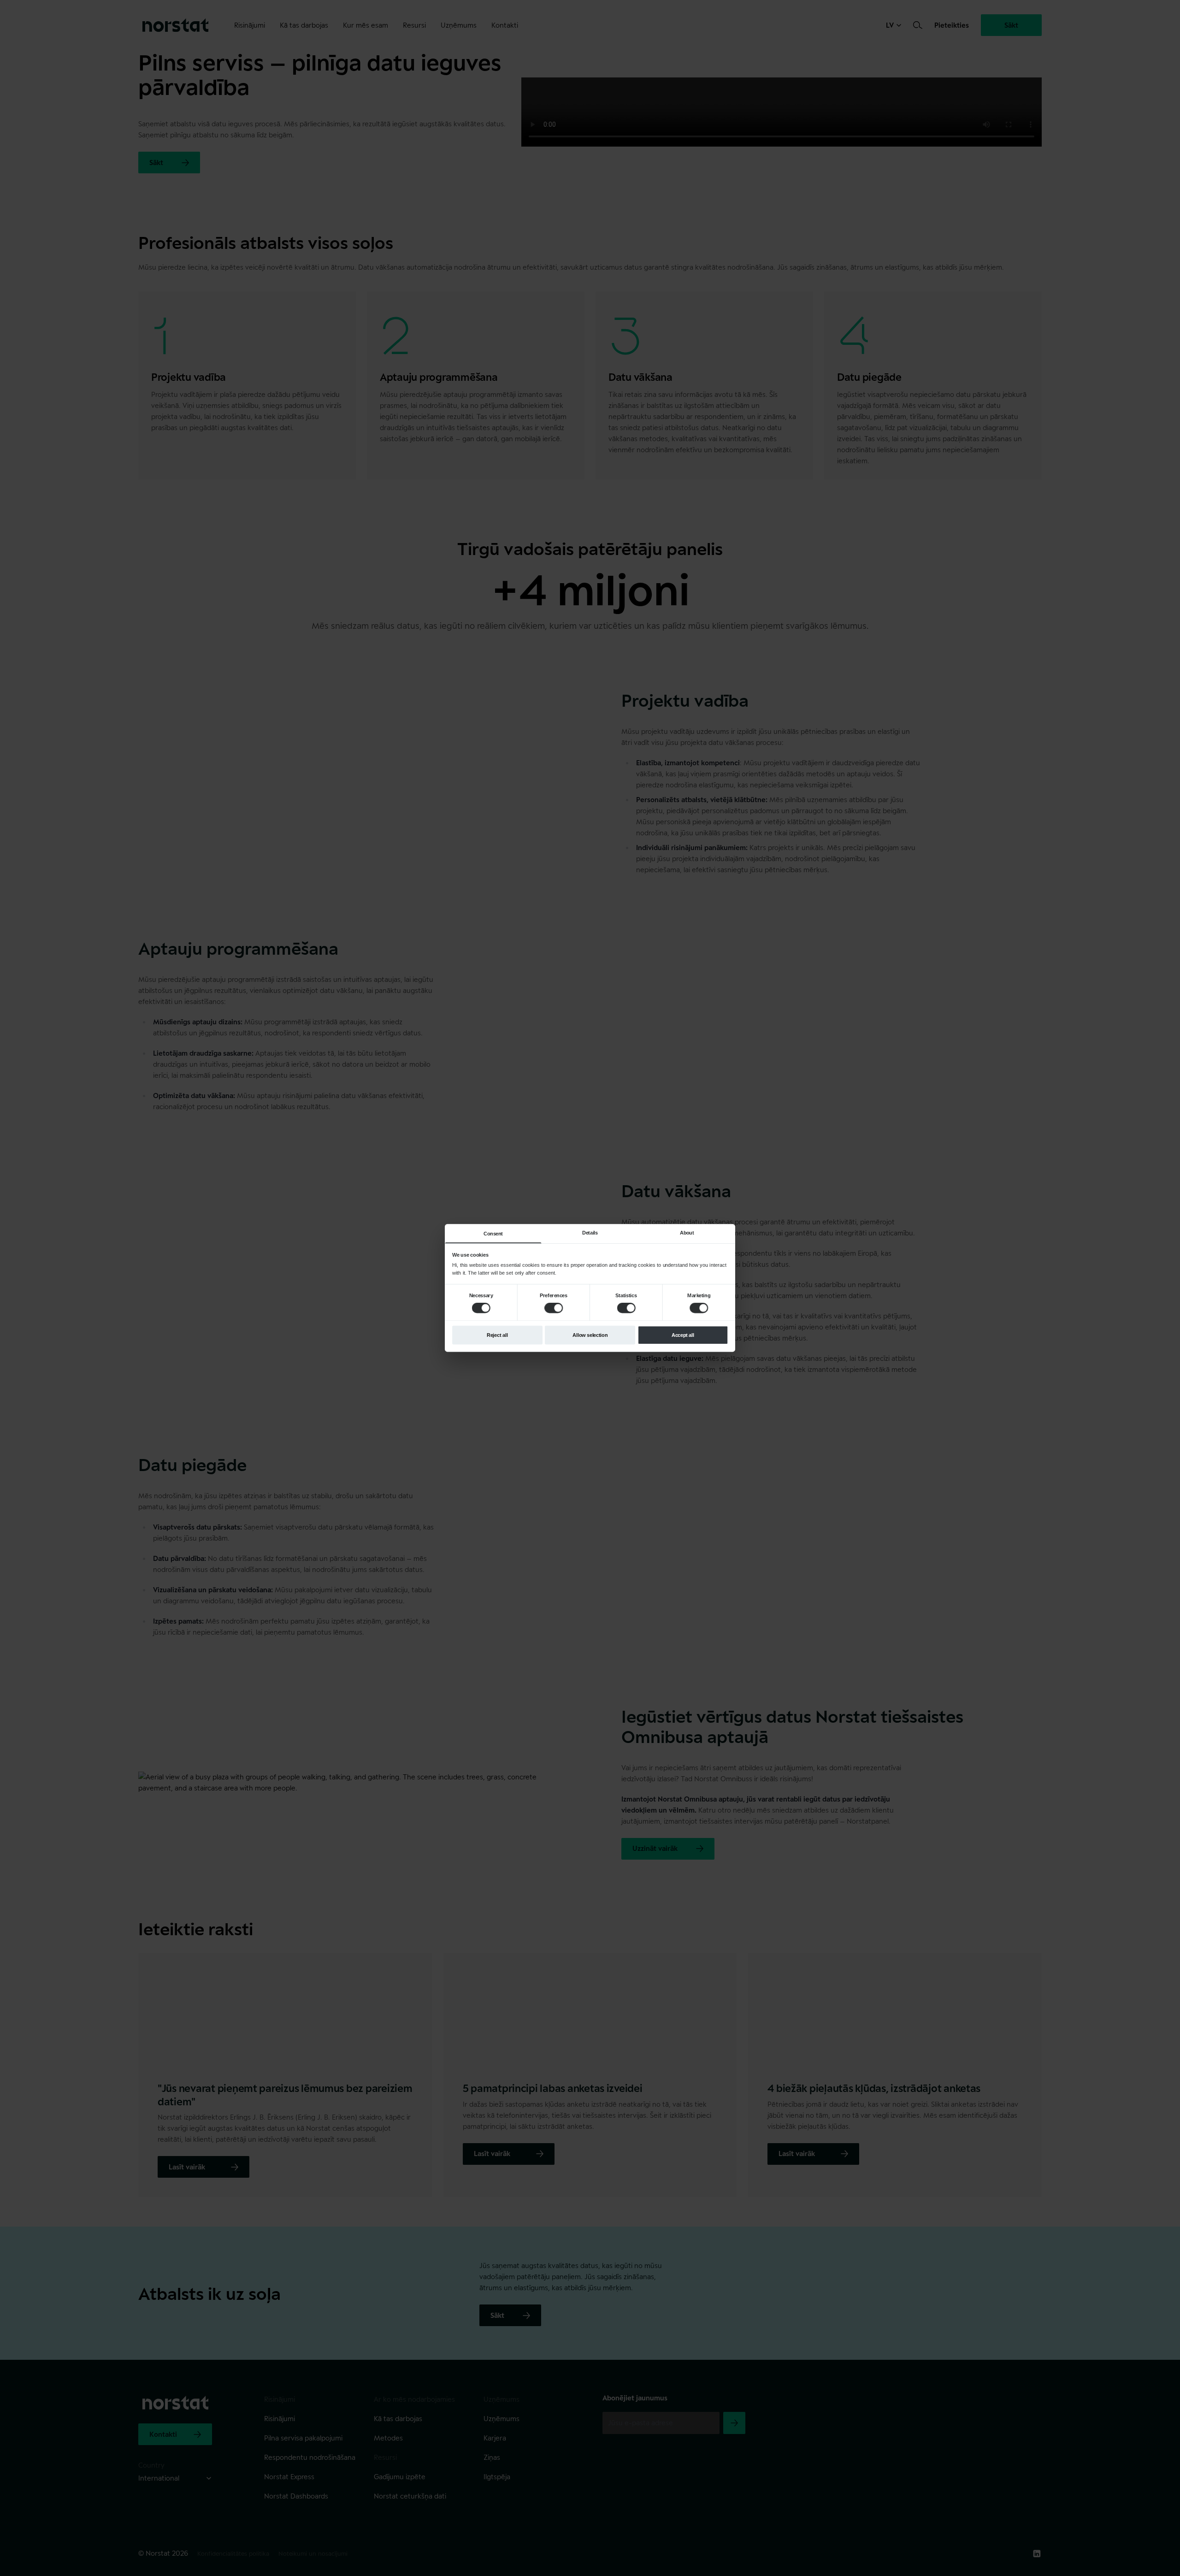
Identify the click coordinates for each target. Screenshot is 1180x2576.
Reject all (497, 1335)
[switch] (554, 1308)
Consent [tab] (493, 1234)
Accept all (683, 1335)
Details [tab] (590, 1233)
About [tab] (687, 1233)
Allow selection (590, 1335)
